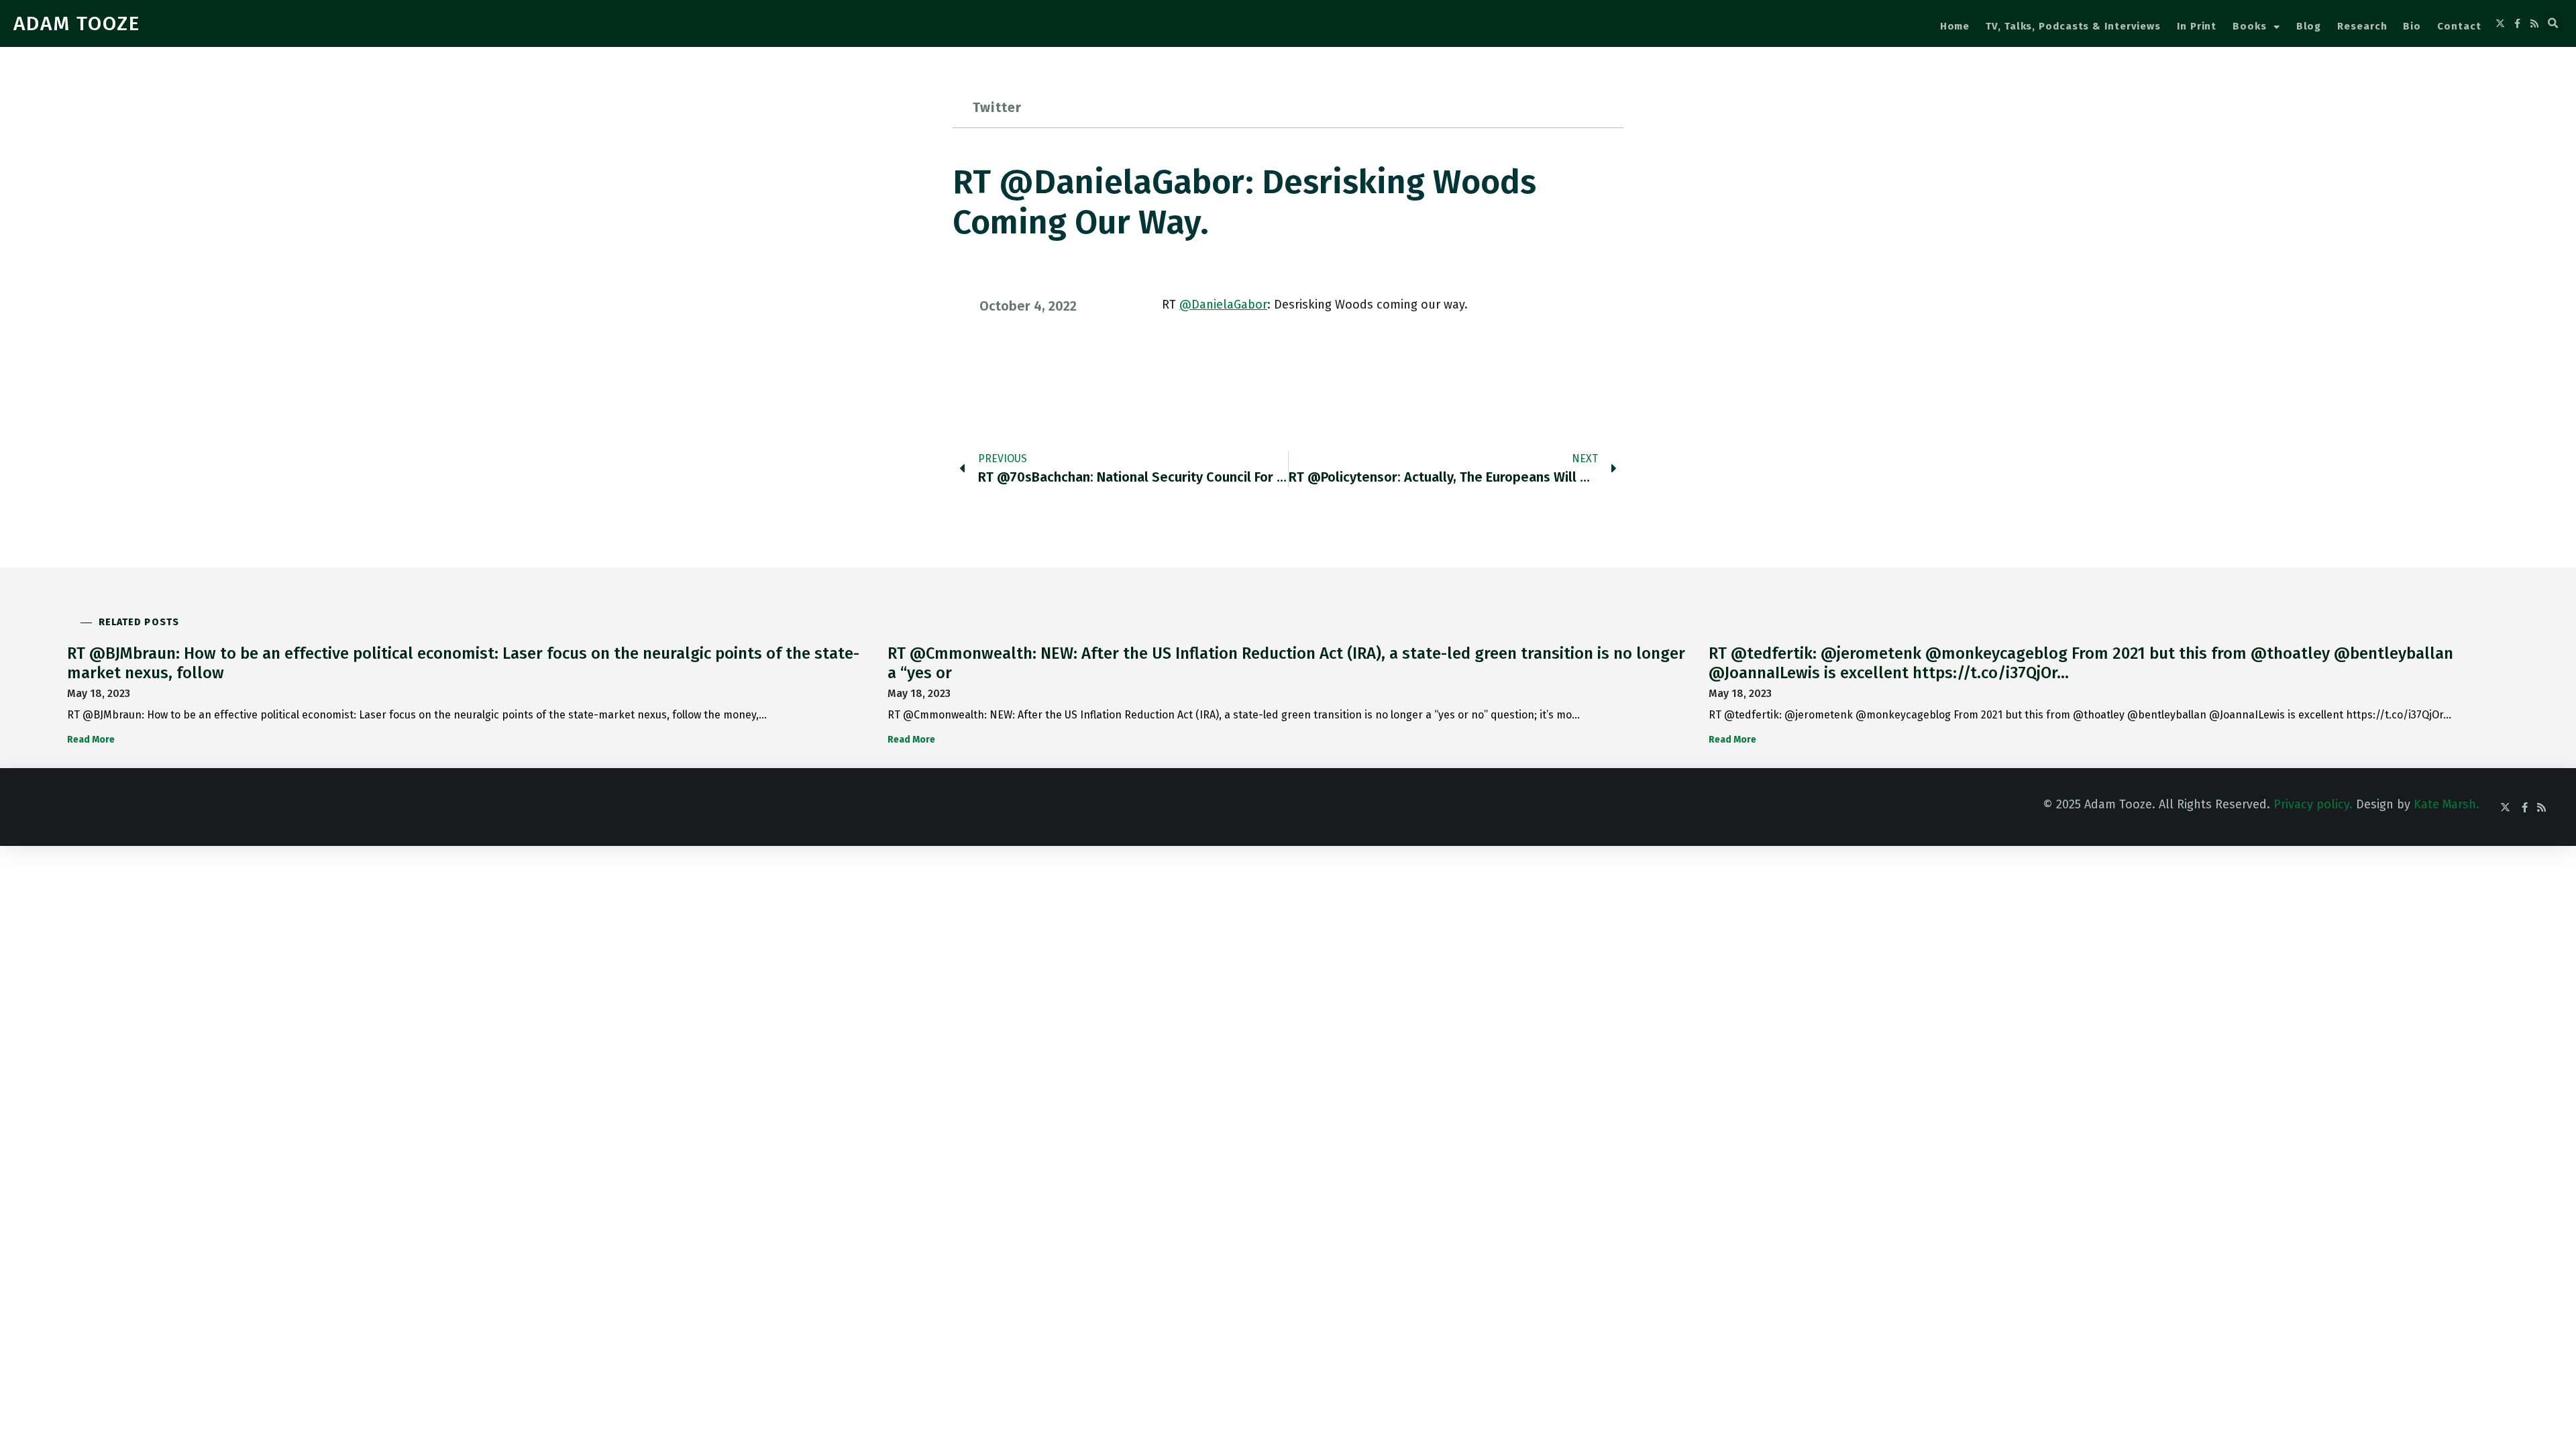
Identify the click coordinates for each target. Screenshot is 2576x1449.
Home (1955, 26)
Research (2362, 26)
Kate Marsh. (2447, 804)
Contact (2459, 26)
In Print (2197, 26)
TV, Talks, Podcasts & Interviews (2073, 26)
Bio (2412, 26)
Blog (2309, 26)
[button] (2553, 23)
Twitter (997, 107)
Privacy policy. (2313, 804)
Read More (91, 740)
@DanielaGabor (1223, 305)
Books (2250, 26)
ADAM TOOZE (77, 23)
